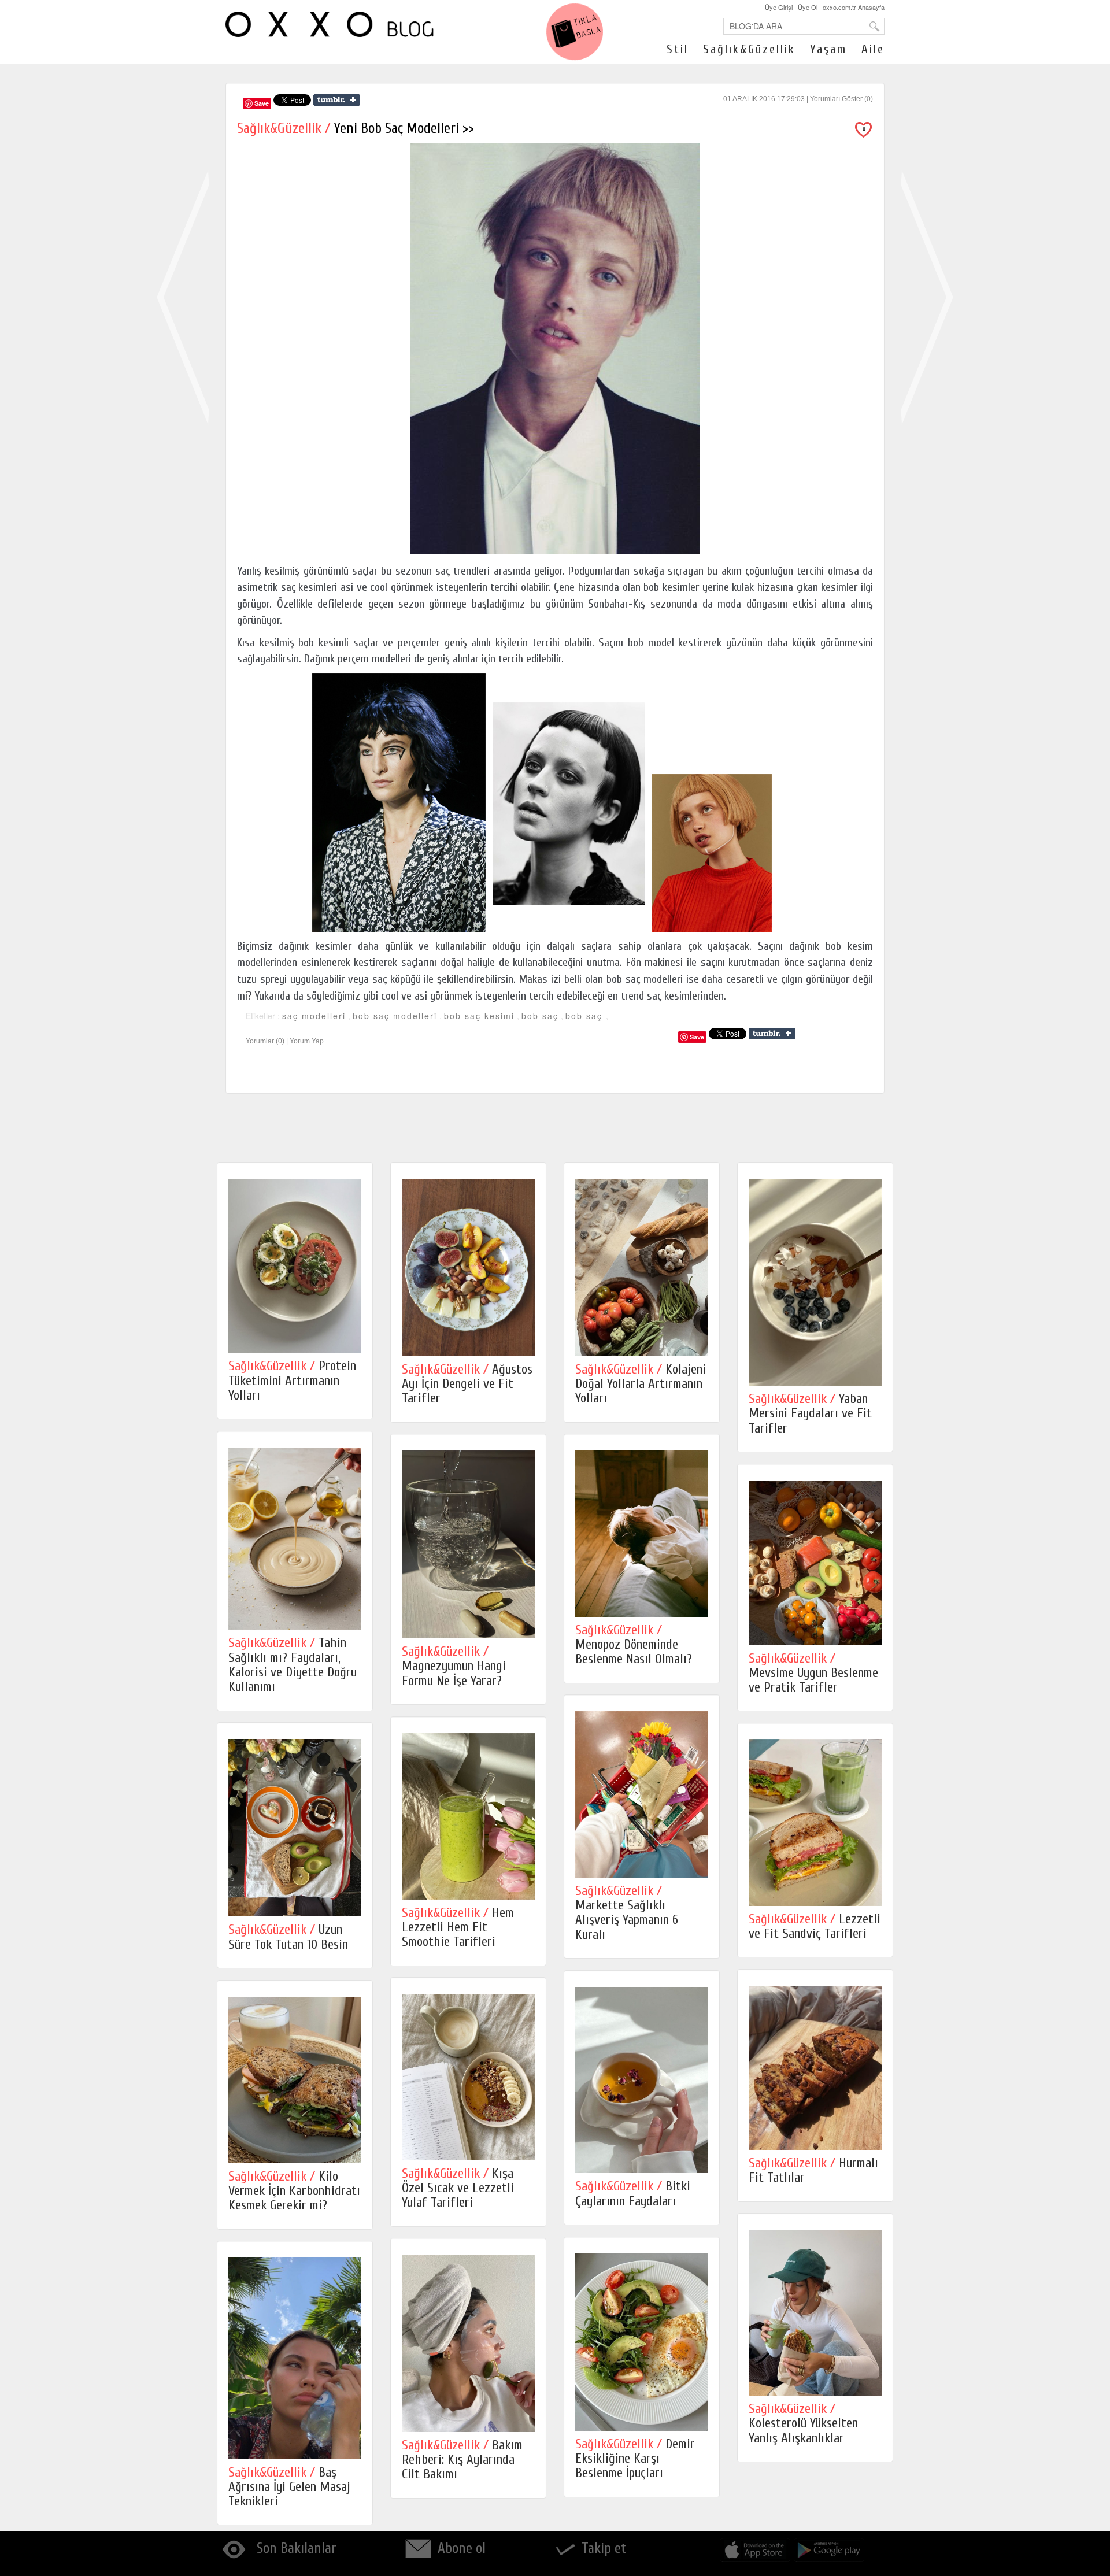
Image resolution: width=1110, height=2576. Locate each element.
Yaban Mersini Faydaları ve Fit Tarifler (810, 1413)
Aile (873, 49)
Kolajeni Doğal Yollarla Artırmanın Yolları (641, 1384)
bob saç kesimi (479, 1016)
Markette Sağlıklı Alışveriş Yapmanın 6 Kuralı (627, 1913)
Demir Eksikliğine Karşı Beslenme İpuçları (635, 2459)
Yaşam (828, 49)
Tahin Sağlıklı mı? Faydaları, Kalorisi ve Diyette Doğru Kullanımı (293, 1665)
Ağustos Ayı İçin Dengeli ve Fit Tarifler (467, 1384)
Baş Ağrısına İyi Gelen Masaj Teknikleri (289, 2487)
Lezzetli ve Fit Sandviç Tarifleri (815, 1926)
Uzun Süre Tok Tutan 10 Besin (288, 1937)
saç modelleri (314, 1016)
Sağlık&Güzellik (749, 49)
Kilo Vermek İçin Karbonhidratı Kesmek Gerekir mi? (294, 2191)
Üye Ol (808, 7)
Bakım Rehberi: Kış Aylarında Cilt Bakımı (462, 2460)
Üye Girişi (779, 7)
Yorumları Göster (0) (841, 99)
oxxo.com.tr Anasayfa (854, 7)
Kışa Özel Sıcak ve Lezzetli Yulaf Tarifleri (458, 2188)
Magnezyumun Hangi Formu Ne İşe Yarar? (454, 1666)
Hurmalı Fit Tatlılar (813, 2170)
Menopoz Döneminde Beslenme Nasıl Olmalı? (634, 1645)
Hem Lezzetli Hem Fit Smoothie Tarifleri (458, 1927)
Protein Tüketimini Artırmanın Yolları (292, 1380)
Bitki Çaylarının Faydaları (633, 2193)
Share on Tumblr (337, 100)
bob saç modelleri (395, 1016)
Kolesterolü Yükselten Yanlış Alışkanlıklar (803, 2423)
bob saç (540, 1016)
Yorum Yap (307, 1041)
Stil (678, 49)
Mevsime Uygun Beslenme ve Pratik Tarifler (813, 1673)
